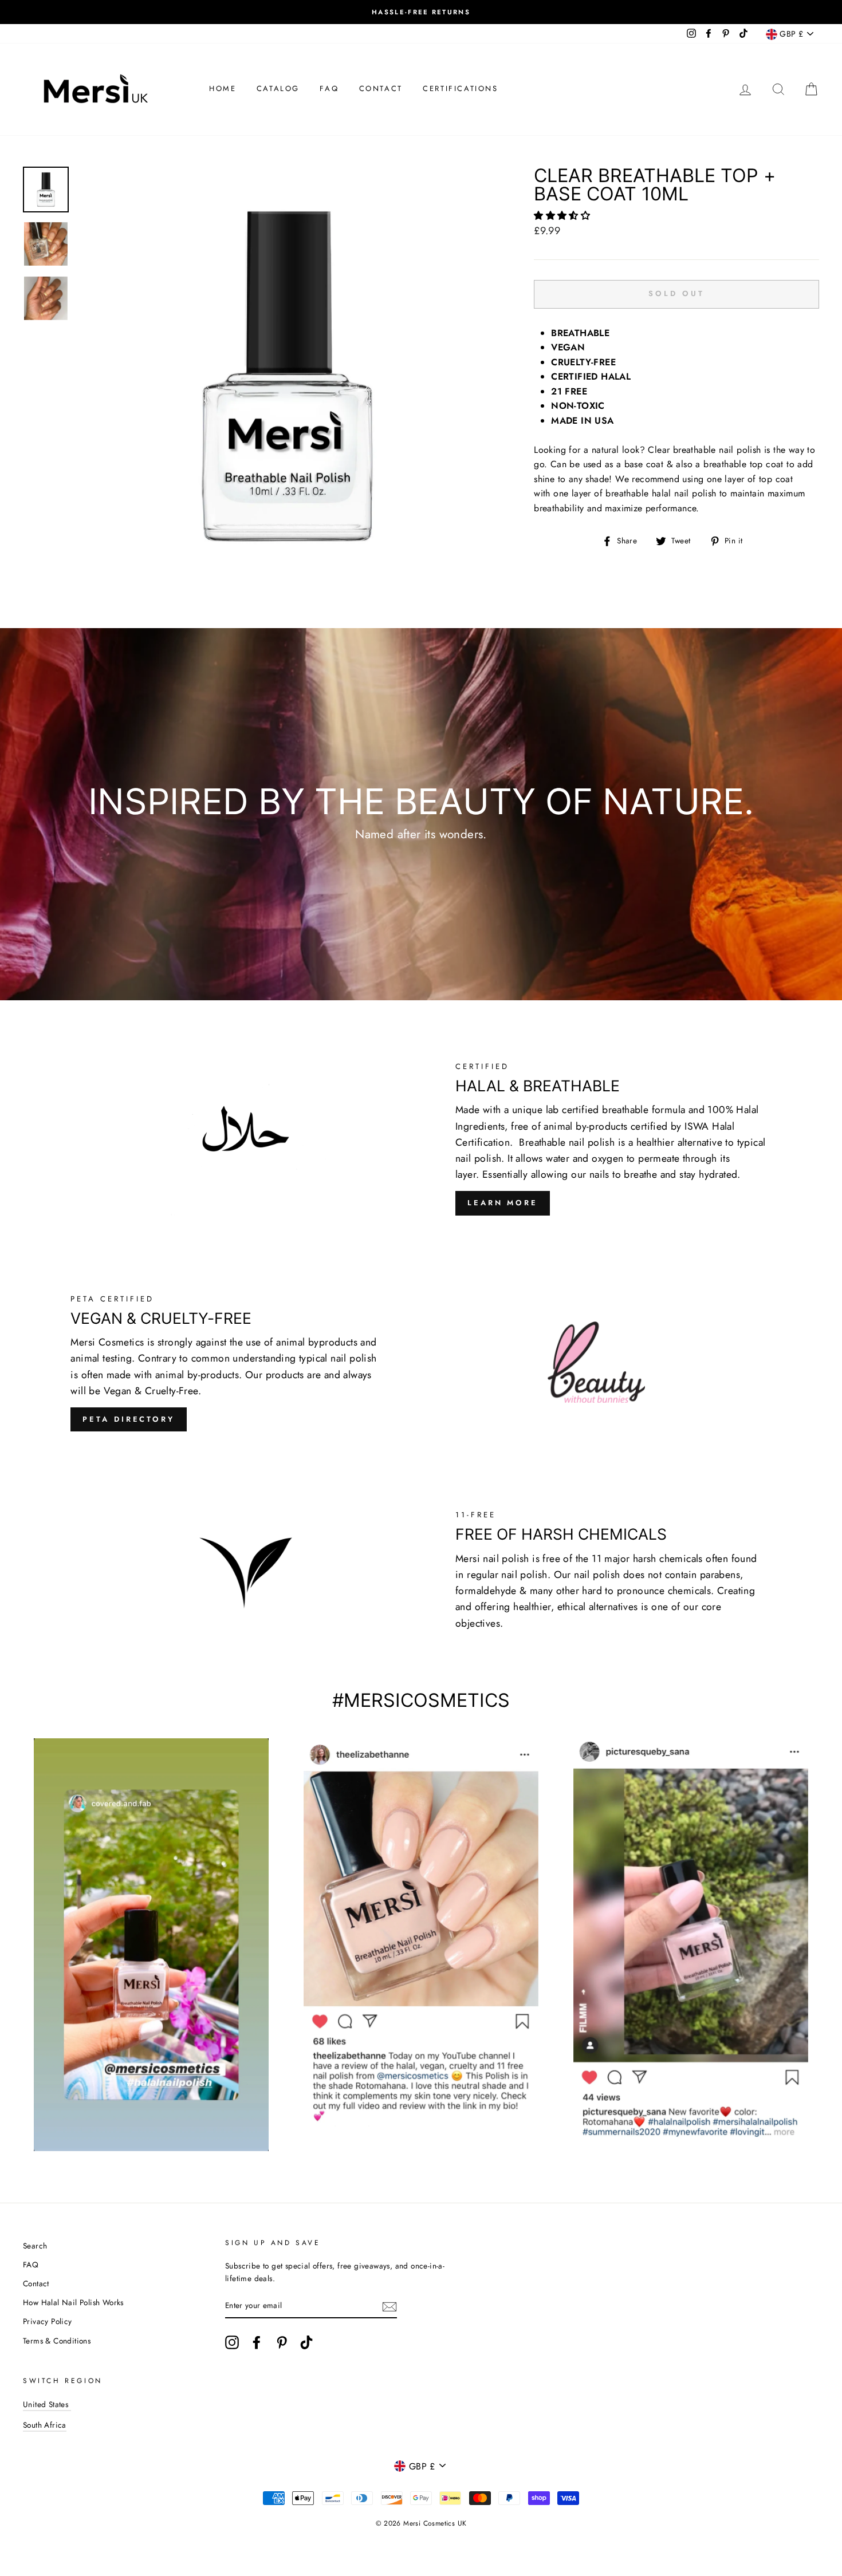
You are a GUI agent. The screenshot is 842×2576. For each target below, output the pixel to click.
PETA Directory (129, 1419)
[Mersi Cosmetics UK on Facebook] (257, 2342)
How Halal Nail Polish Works (73, 2302)
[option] (421, 12)
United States (47, 2404)
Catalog (278, 88)
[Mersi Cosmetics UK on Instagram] (232, 2342)
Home (223, 88)
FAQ (329, 88)
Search (35, 2246)
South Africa (45, 2425)
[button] (563, 216)
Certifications (460, 88)
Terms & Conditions (57, 2341)
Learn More (503, 1203)
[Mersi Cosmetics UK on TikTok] (306, 2342)
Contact (381, 88)
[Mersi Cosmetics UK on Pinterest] (282, 2342)
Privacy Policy (48, 2321)
